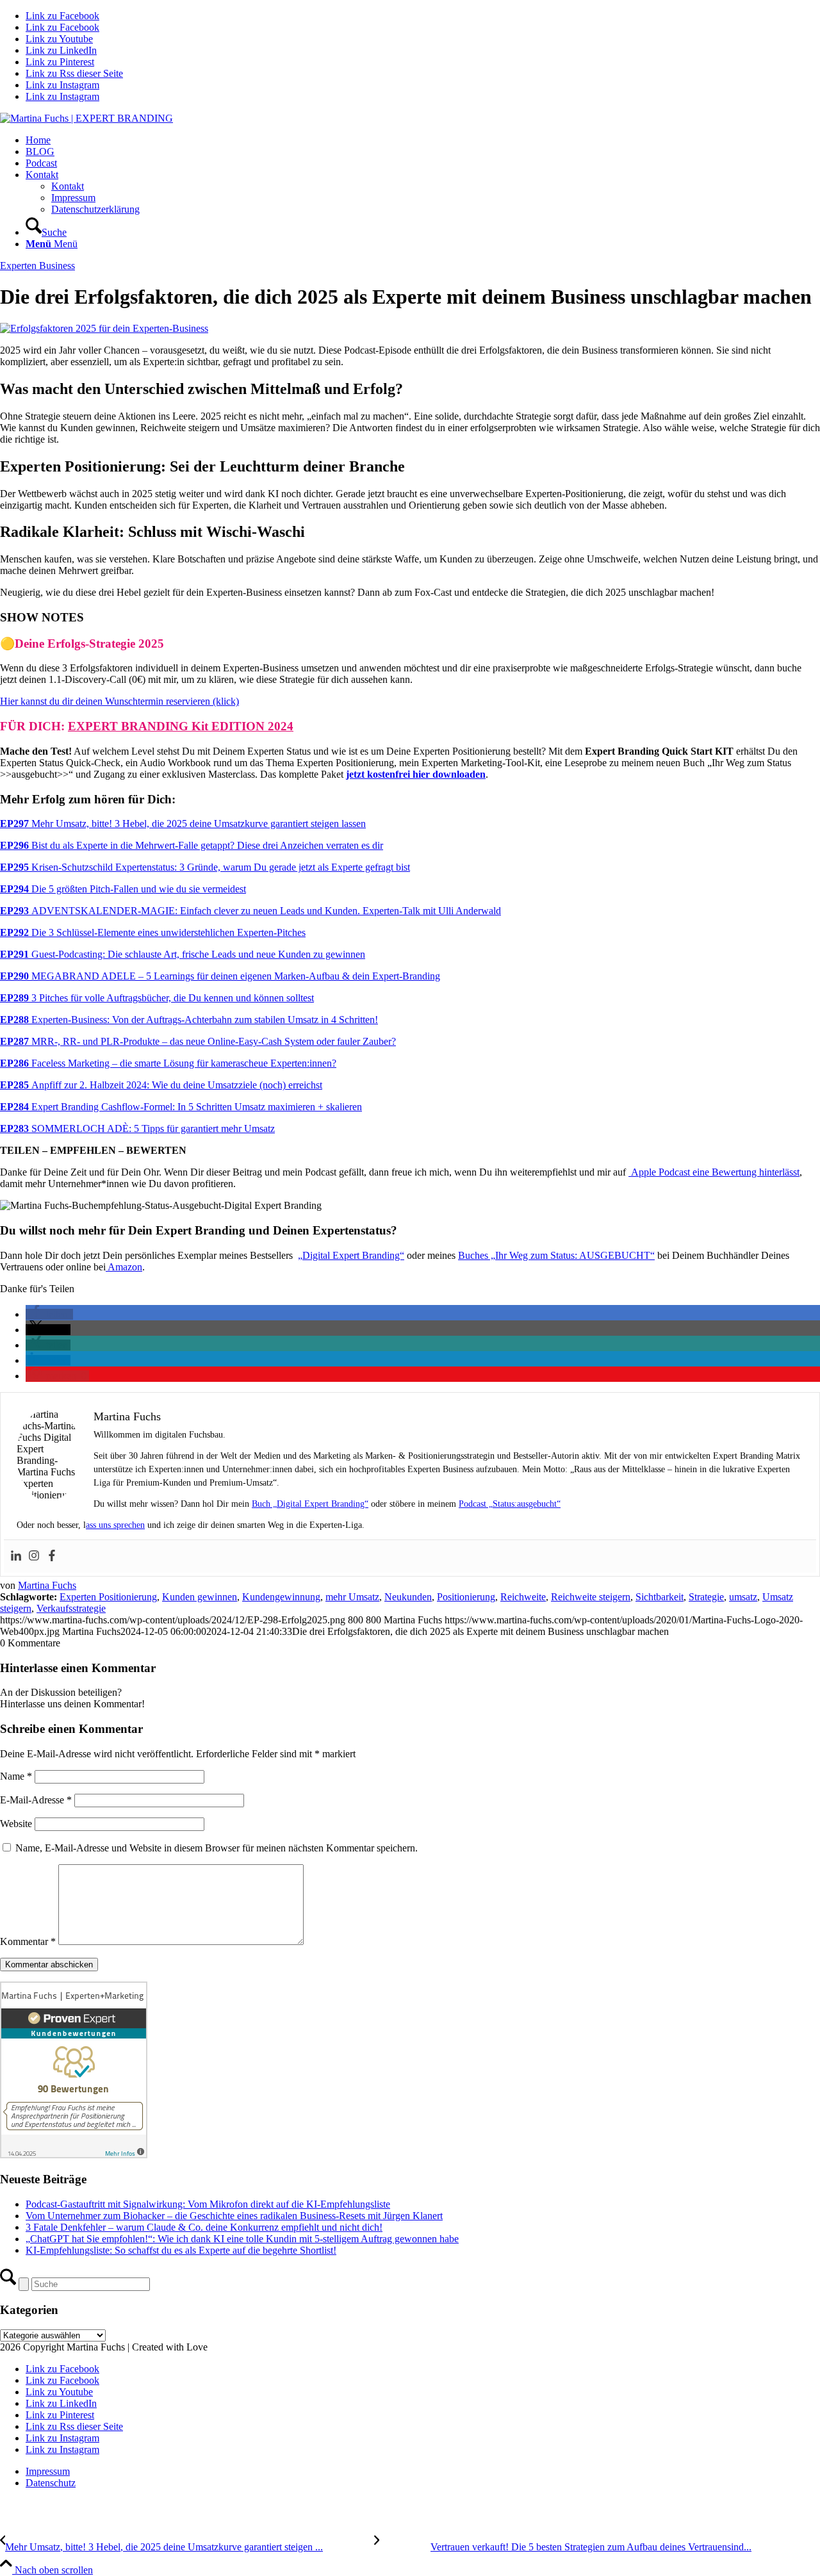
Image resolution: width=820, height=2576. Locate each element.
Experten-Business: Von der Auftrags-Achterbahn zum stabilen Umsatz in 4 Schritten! (189, 1020)
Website (16, 1824)
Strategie (706, 1597)
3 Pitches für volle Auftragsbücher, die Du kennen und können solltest (157, 998)
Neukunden (408, 1597)
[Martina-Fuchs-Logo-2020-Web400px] (86, 118)
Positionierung (466, 1597)
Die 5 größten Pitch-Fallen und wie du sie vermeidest (123, 889)
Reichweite (523, 1597)
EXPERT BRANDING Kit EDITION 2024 (181, 726)
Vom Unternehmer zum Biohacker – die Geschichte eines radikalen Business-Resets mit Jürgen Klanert (234, 2216)
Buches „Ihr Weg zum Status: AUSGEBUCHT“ (556, 1255)
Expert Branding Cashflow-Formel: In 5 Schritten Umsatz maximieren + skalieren (181, 1107)
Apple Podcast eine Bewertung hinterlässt (714, 1172)
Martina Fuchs (47, 1585)
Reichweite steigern (591, 1597)
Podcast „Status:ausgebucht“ (510, 1504)
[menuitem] (423, 140)
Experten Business (37, 266)
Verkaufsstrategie (71, 1608)
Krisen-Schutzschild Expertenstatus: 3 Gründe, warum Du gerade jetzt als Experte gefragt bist (205, 867)
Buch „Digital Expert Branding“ (310, 1504)
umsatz (743, 1597)
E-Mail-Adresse (36, 1800)
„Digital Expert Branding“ (351, 1255)
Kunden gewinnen (200, 1597)
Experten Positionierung (108, 1597)
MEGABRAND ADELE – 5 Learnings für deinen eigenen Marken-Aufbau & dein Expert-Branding (220, 976)
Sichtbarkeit (660, 1597)
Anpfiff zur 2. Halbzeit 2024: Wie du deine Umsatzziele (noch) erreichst (161, 1085)
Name (16, 1776)
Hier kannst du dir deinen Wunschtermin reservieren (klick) (119, 701)
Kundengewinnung (281, 1597)
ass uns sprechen (115, 1525)
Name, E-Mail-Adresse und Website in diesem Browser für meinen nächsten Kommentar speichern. (217, 1848)
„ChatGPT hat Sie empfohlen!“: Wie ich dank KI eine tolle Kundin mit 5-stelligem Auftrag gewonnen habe (242, 2239)
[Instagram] (34, 1556)
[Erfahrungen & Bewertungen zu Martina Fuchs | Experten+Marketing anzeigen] (74, 2155)
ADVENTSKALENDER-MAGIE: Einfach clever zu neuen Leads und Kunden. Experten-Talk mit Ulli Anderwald (250, 911)
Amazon (124, 1267)
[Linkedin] (16, 1556)
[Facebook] (52, 1556)
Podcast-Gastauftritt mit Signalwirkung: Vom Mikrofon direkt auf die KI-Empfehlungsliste (208, 2204)
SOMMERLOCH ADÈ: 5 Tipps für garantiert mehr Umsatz (137, 1128)
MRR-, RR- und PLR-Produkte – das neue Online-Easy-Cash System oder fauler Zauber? (198, 1041)
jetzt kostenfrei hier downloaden (416, 774)
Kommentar (28, 1941)
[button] (49, 1314)
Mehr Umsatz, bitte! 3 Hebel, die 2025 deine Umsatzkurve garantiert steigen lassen (183, 824)
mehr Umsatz (352, 1597)
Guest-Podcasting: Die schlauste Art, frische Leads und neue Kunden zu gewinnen (183, 954)
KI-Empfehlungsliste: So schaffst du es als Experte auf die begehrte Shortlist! (181, 2250)
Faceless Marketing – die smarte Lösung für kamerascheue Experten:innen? (168, 1063)
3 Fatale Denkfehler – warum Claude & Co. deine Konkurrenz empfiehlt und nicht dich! (204, 2227)
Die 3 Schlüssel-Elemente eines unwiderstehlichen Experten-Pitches (153, 932)
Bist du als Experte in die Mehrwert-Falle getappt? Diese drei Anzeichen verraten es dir (192, 845)
